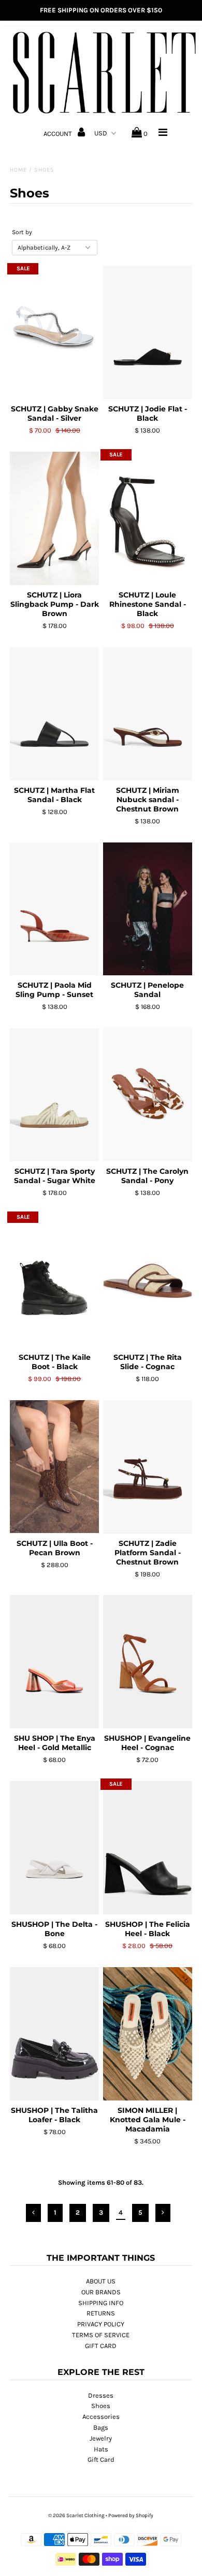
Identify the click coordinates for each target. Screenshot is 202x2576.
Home (18, 170)
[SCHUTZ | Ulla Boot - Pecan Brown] (54, 1467)
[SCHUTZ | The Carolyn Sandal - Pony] (148, 1095)
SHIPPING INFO (101, 2303)
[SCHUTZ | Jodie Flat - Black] (148, 332)
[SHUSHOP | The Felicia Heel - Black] (148, 1848)
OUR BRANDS (101, 2292)
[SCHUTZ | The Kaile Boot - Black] (54, 1281)
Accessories (101, 2417)
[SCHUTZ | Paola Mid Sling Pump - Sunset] (54, 909)
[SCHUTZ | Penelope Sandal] (148, 909)
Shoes (101, 2406)
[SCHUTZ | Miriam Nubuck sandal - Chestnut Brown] (148, 714)
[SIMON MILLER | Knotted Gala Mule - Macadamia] (148, 2034)
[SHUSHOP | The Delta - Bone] (54, 1848)
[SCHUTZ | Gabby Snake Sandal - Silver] (54, 332)
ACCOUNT (59, 134)
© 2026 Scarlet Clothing (76, 2516)
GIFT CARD (101, 2346)
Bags (101, 2427)
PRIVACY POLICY (101, 2324)
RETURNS (101, 2313)
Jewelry (101, 2438)
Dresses (101, 2395)
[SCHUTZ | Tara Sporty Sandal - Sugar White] (54, 1095)
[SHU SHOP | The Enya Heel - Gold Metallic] (54, 1662)
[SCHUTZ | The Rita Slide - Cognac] (148, 1281)
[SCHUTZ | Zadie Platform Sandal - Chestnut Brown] (148, 1467)
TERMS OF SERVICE (101, 2335)
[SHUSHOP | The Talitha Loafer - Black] (54, 2034)
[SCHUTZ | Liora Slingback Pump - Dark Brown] (54, 518)
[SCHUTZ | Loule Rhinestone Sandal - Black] (148, 518)
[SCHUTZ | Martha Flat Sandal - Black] (54, 714)
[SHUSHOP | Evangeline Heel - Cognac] (148, 1662)
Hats (101, 2449)
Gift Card (101, 2459)
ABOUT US (101, 2281)
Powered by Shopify (131, 2516)
